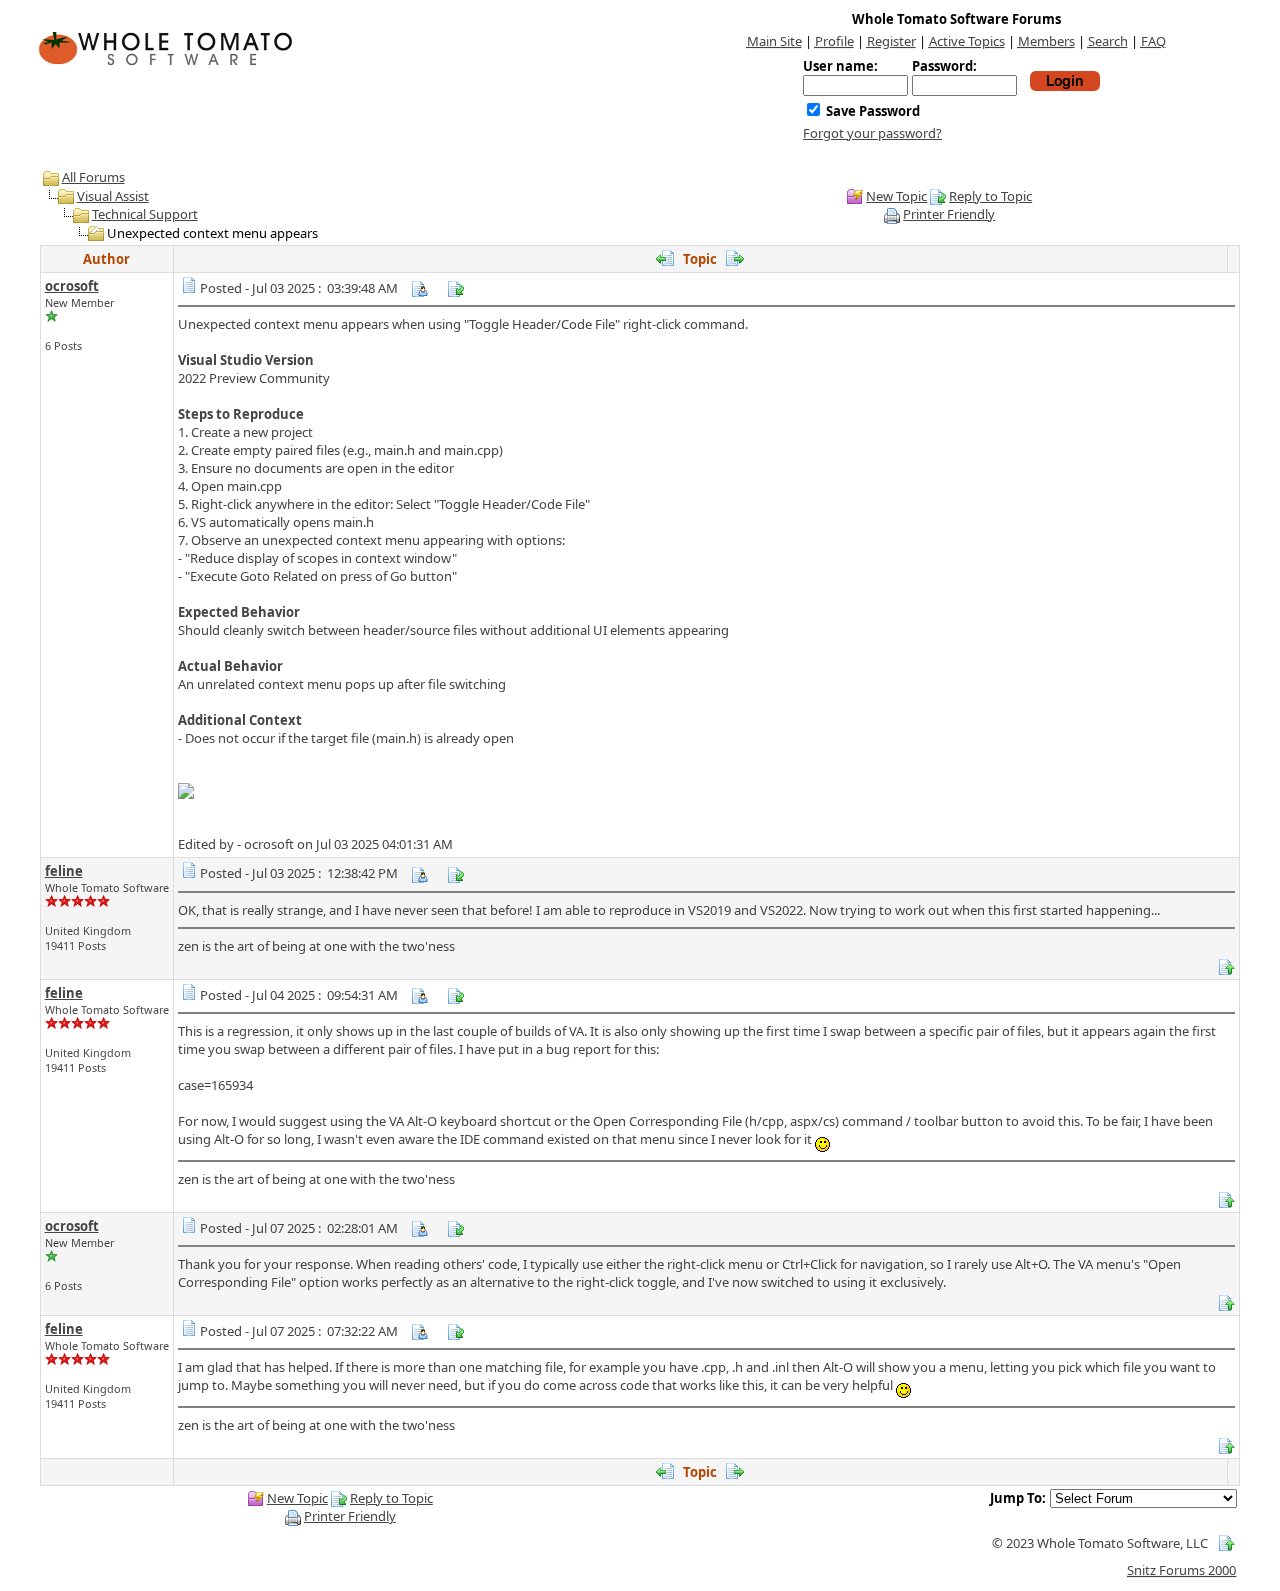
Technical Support (145, 214)
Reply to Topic (990, 196)
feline (64, 871)
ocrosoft (72, 286)
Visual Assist (113, 196)
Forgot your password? (872, 133)
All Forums (93, 177)
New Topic (896, 196)
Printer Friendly (949, 214)
